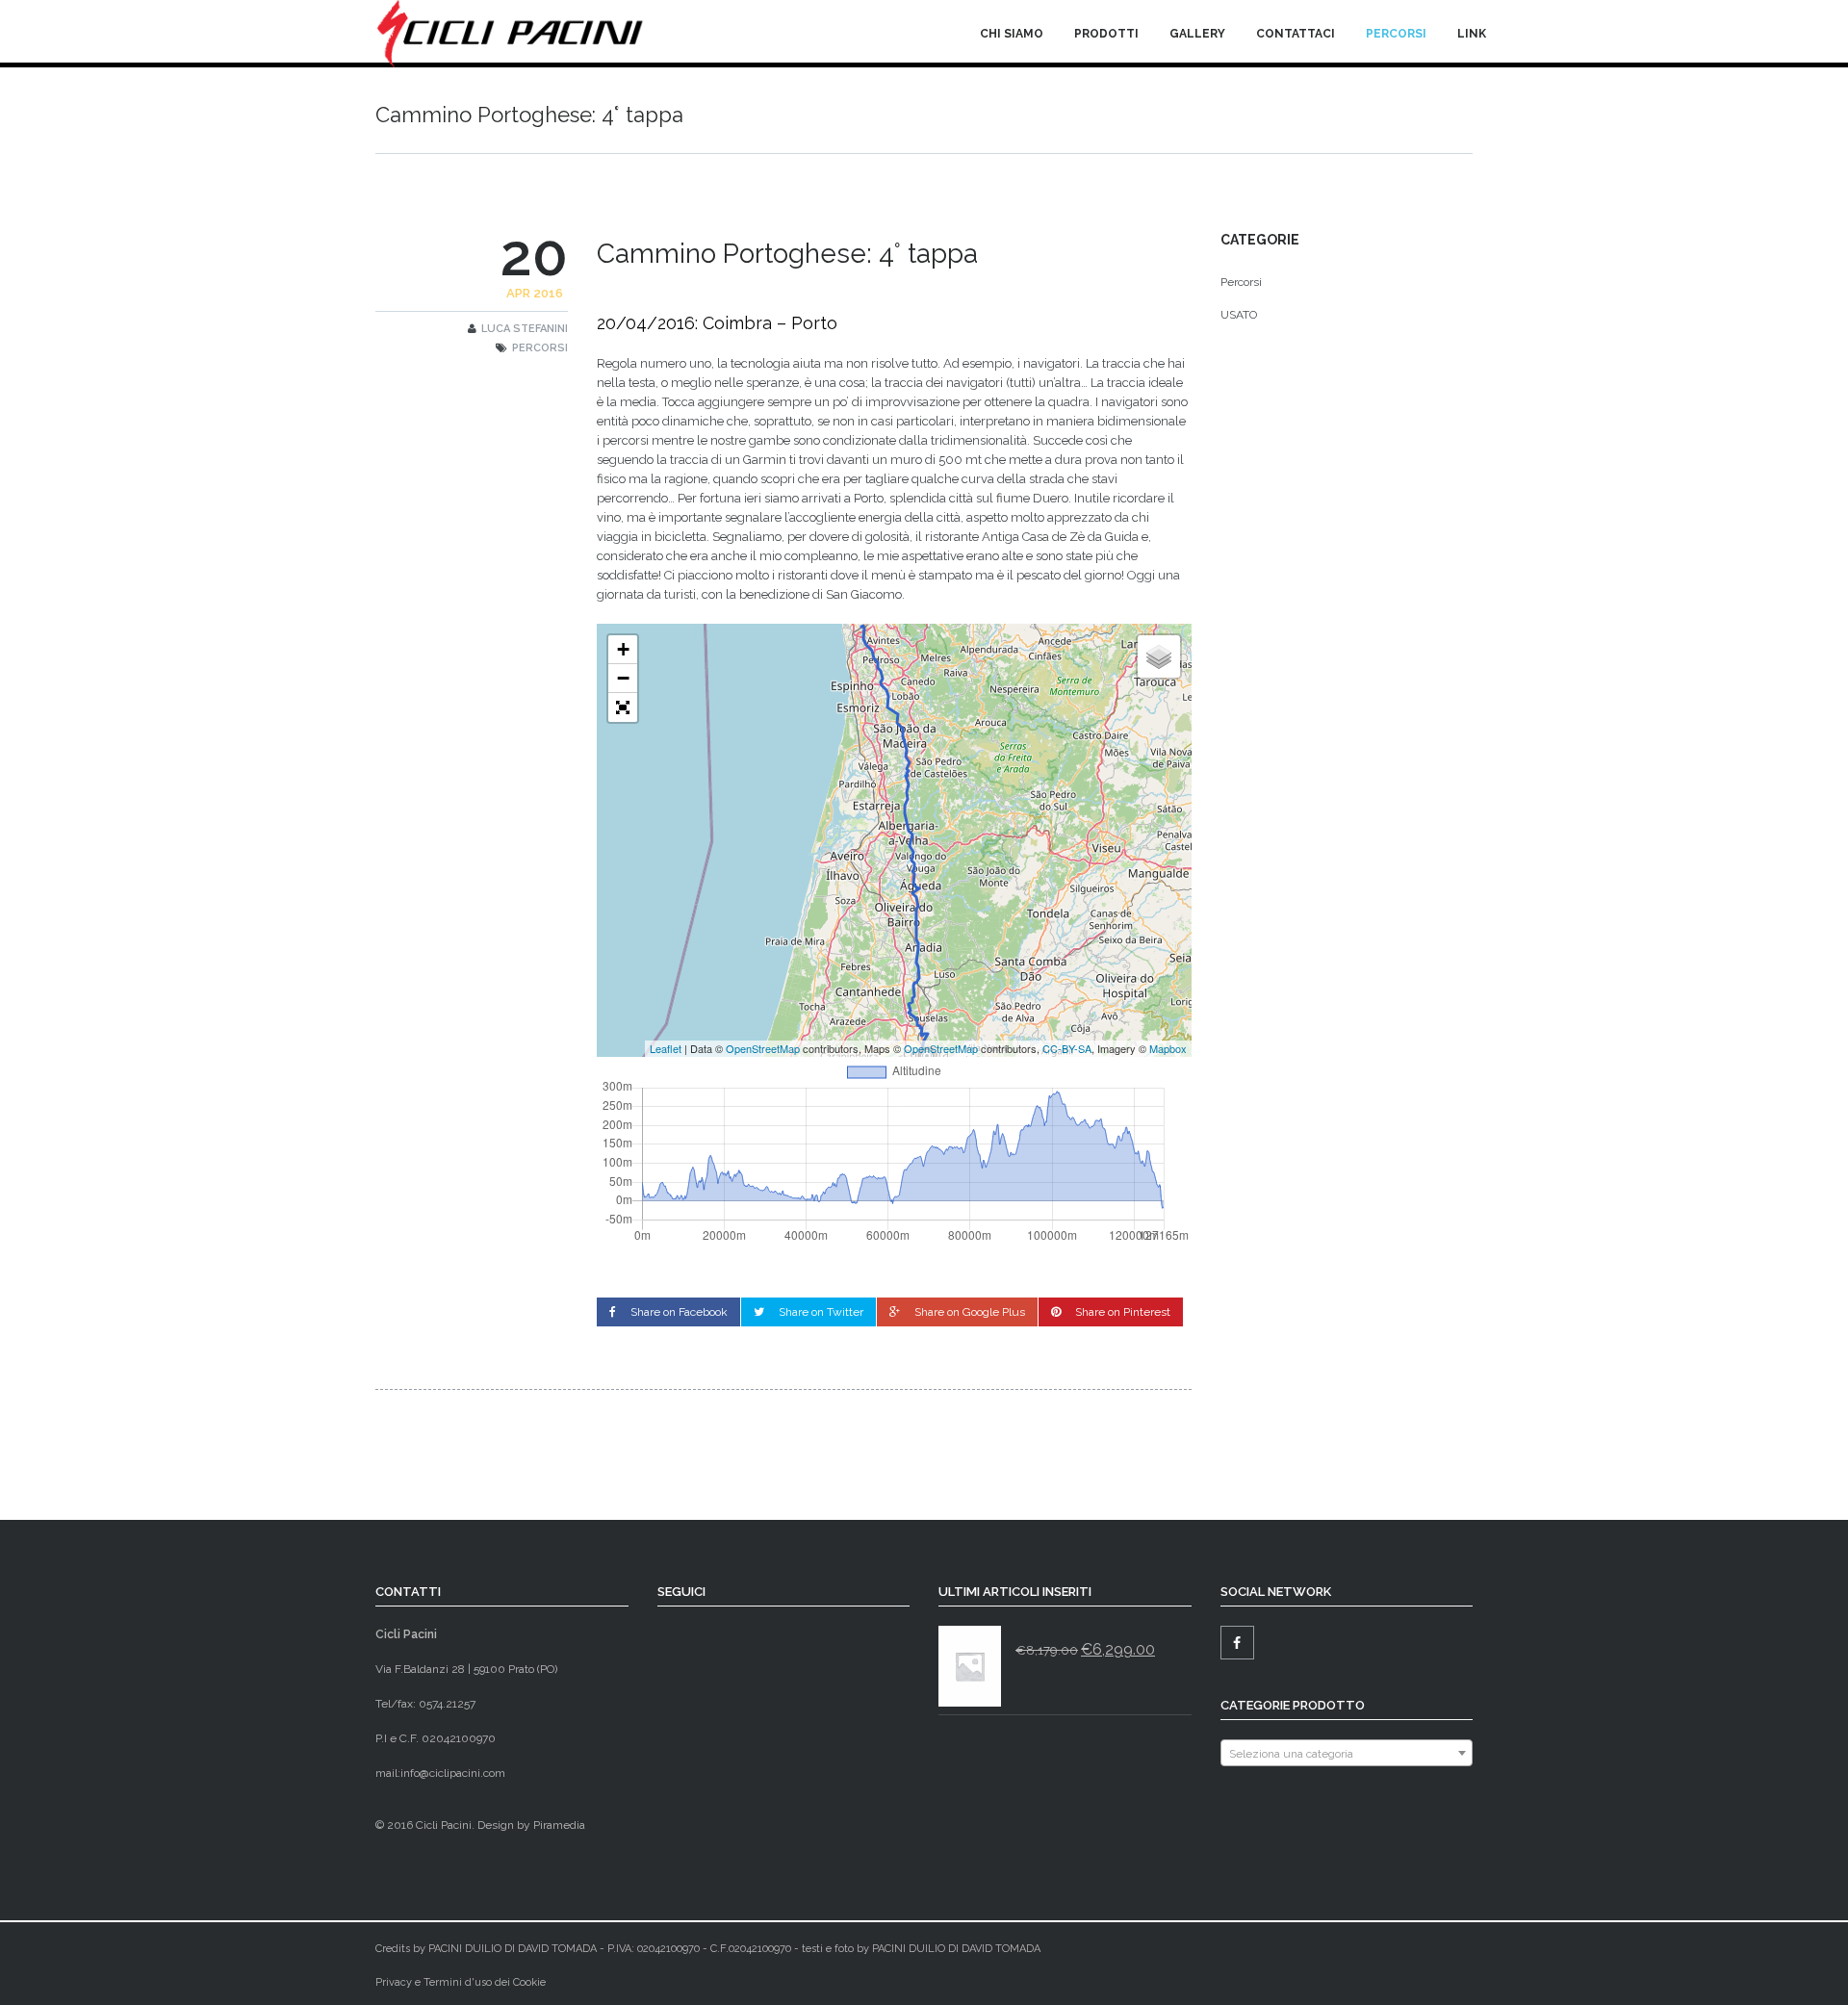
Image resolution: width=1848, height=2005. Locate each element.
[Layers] (1159, 656)
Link (1472, 34)
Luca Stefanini (525, 329)
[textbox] (1347, 1754)
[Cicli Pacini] (511, 34)
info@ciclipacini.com (453, 1773)
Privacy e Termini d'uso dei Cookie (461, 1982)
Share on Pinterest (1123, 1312)
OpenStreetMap (763, 1048)
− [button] (623, 678)
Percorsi (1396, 34)
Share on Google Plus (970, 1312)
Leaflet (666, 1048)
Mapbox (1168, 1048)
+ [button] (623, 649)
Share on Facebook (679, 1312)
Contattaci (1296, 34)
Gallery (1197, 34)
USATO (1239, 315)
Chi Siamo (1012, 34)
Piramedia (559, 1825)
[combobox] (1347, 1753)
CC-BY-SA (1067, 1048)
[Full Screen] (623, 707)
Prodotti (1106, 34)
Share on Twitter (821, 1312)
